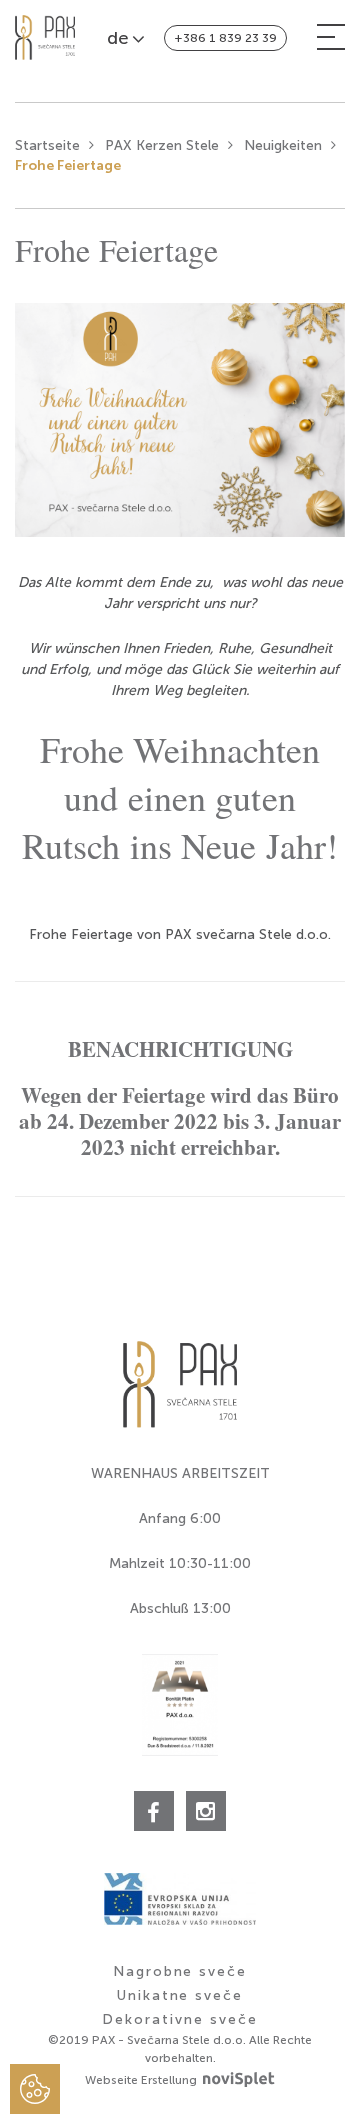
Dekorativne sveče (179, 2019)
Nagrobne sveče (180, 1971)
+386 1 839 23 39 (225, 38)
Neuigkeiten (283, 145)
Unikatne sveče (180, 1995)
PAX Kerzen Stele (162, 145)
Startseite (47, 145)
